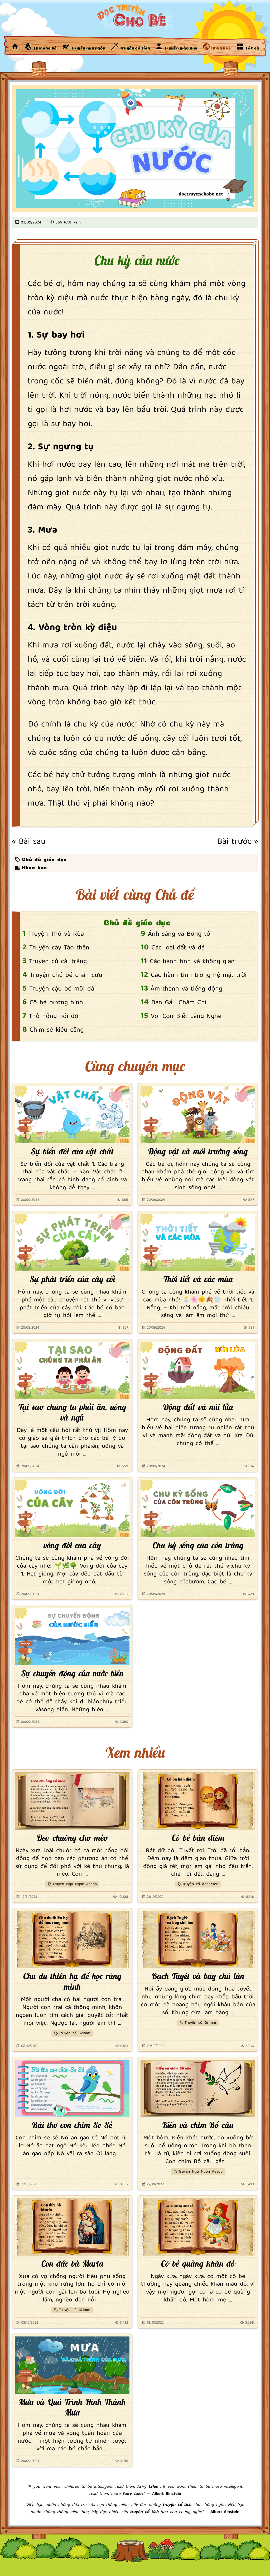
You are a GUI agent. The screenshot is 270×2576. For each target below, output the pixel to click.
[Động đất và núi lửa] (198, 1370)
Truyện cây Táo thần (59, 948)
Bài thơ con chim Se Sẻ (72, 2125)
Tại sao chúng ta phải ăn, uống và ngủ (72, 1412)
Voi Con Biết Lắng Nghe (186, 1016)
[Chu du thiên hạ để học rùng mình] (72, 1940)
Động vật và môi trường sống (198, 1151)
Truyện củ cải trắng (58, 962)
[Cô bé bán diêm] (198, 1801)
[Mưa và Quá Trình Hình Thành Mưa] (72, 2365)
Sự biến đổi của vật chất (72, 1151)
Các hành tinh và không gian (192, 962)
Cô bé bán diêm (198, 1838)
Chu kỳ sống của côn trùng (198, 1545)
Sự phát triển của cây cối (72, 1279)
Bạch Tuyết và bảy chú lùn (198, 1976)
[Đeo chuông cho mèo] (72, 1801)
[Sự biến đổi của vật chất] (72, 1115)
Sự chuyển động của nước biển (72, 1673)
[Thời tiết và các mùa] (198, 1242)
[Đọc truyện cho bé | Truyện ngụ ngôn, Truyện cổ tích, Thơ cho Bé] (15, 46)
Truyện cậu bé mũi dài (62, 989)
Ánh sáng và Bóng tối (180, 934)
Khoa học (221, 47)
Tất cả (251, 47)
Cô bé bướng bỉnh (56, 1003)
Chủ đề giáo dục (44, 859)
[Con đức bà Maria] (72, 2227)
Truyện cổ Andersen (200, 1884)
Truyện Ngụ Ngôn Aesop (75, 1884)
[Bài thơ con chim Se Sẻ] (72, 2089)
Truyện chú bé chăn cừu (66, 975)
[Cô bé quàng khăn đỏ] (198, 2227)
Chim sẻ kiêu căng (57, 1030)
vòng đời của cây (72, 1545)
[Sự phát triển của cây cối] (72, 1242)
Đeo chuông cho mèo (72, 1838)
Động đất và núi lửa (198, 1407)
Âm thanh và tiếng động (186, 989)
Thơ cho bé (44, 47)
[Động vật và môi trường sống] (198, 1115)
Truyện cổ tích (134, 47)
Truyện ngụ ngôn (88, 47)
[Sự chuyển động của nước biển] (72, 1637)
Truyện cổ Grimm (74, 2033)
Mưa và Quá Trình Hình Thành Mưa (72, 2407)
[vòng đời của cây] (72, 1509)
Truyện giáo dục (180, 47)
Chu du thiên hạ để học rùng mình (72, 1981)
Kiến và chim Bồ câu (198, 2125)
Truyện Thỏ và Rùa (56, 934)
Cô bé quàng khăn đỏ (198, 2263)
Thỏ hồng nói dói (54, 1016)
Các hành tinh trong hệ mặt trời (199, 975)
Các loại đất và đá (178, 948)
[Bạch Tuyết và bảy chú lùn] (198, 1940)
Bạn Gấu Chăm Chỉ (179, 1003)
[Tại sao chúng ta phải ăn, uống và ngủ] (72, 1370)
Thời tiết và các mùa (198, 1279)
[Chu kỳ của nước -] (135, 18)
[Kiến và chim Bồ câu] (198, 2089)
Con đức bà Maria (72, 2263)
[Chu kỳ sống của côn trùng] (198, 1509)
